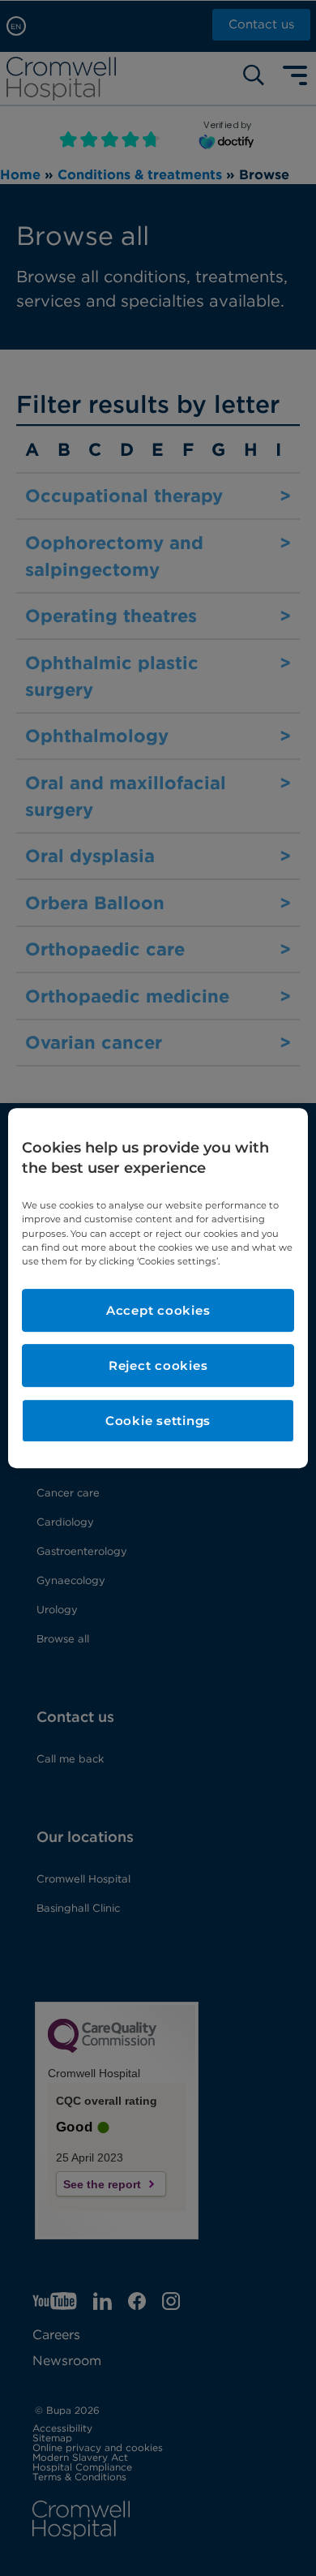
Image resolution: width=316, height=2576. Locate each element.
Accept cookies (158, 1310)
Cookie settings (158, 1421)
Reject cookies (158, 1365)
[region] (158, 1288)
